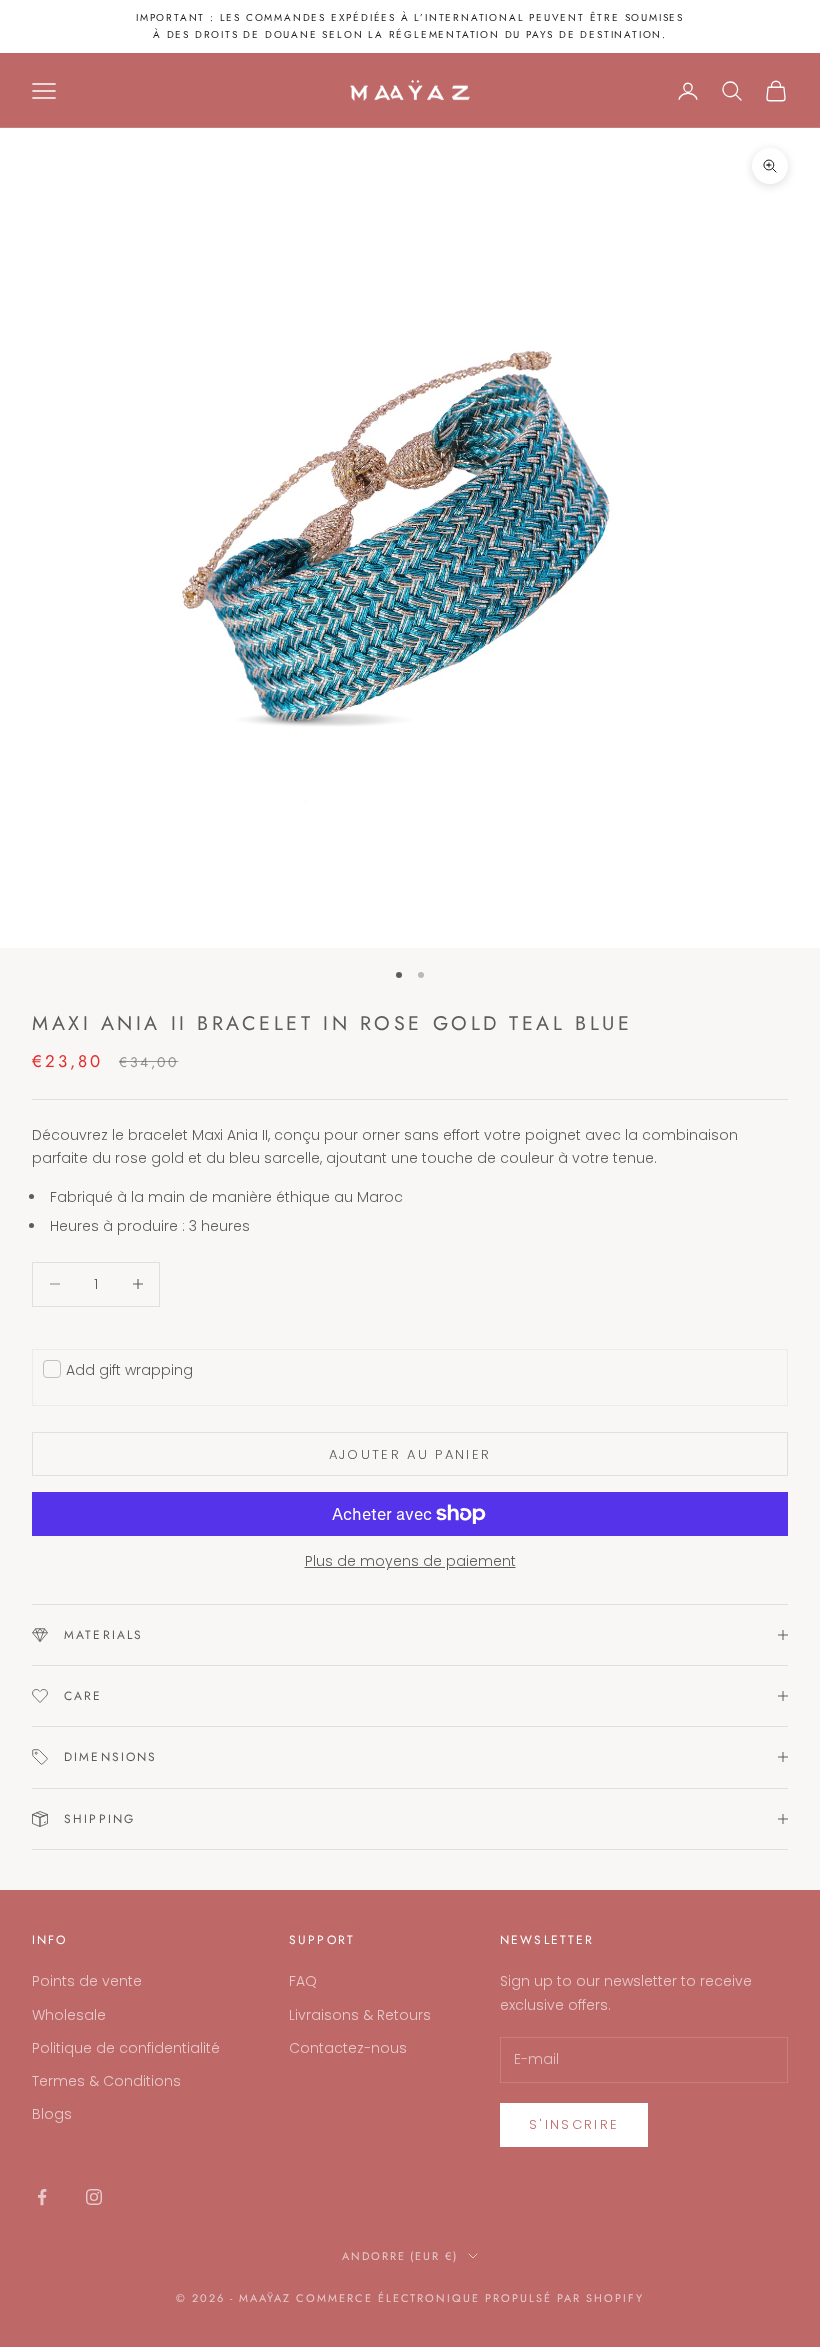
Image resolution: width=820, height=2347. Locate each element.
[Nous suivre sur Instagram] (94, 2197)
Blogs (52, 2114)
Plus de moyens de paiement (410, 1561)
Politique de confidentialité (126, 2048)
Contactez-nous (348, 2048)
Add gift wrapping (129, 1370)
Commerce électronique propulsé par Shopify (470, 2298)
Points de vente (87, 1981)
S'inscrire (574, 2124)
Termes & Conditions (106, 2081)
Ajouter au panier (410, 1454)
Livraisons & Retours (360, 2015)
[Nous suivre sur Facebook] (42, 2197)
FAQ (303, 1981)
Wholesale (69, 2015)
